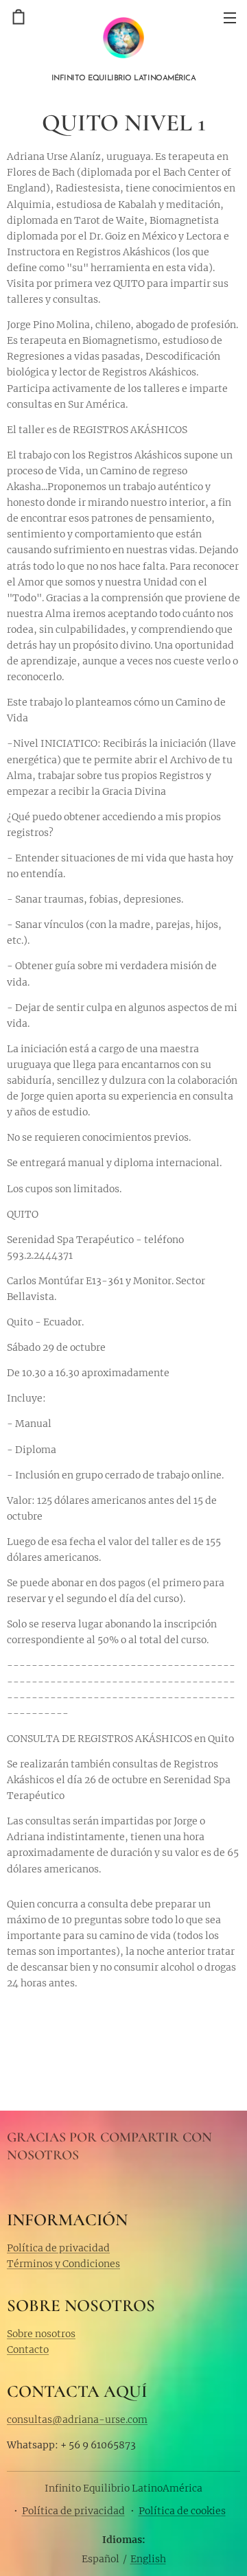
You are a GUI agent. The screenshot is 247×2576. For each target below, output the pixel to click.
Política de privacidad (58, 2248)
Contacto (28, 2349)
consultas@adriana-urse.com (77, 2420)
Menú (230, 17)
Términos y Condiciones (63, 2264)
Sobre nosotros (41, 2334)
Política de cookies (182, 2511)
